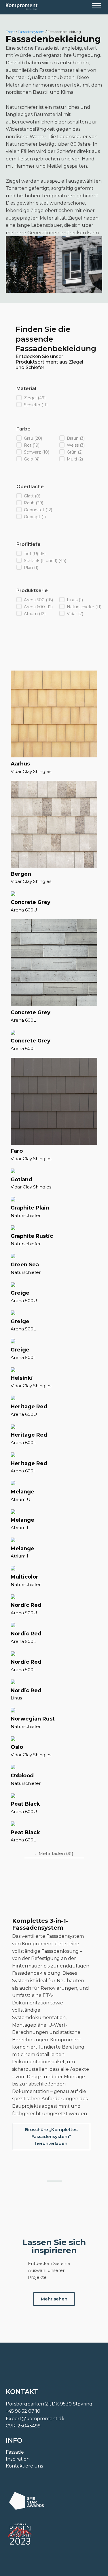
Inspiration (18, 2459)
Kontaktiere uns (24, 2466)
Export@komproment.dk (35, 2419)
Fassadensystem (31, 32)
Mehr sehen (54, 2299)
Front (10, 32)
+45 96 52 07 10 (23, 2411)
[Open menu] (96, 6)
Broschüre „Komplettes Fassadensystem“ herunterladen (51, 2136)
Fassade (15, 2452)
